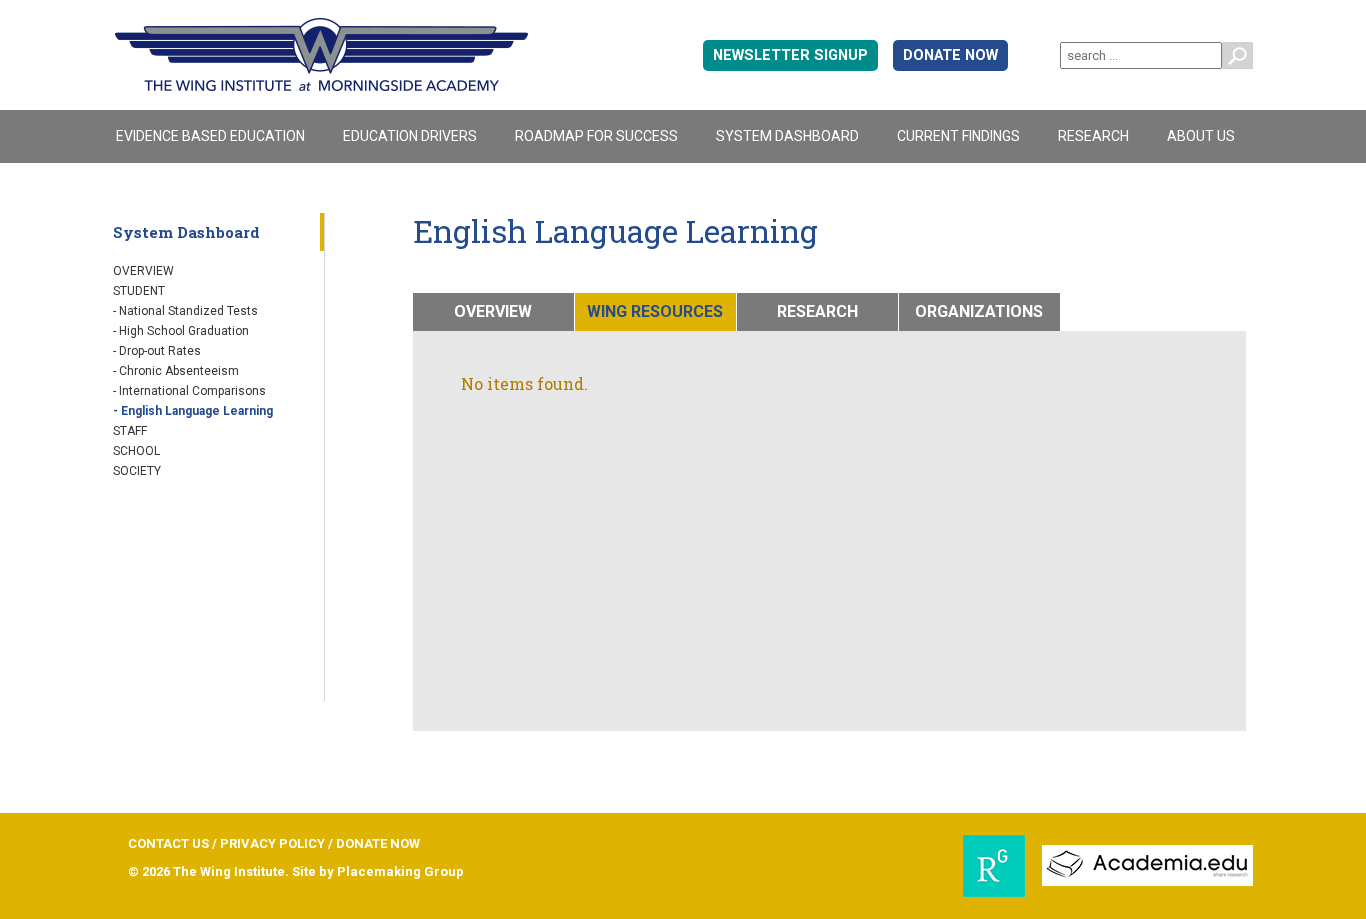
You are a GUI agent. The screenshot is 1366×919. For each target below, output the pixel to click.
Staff (130, 431)
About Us (1201, 136)
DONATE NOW (950, 55)
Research (1093, 136)
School (136, 451)
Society (137, 471)
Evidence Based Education (210, 136)
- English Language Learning (193, 411)
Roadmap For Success (596, 136)
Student (139, 291)
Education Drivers (410, 136)
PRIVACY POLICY (272, 843)
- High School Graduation (181, 331)
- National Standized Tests (185, 311)
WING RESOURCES (655, 311)
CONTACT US (168, 843)
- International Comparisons (189, 391)
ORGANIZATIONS (979, 311)
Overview (143, 271)
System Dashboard (787, 136)
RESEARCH (817, 311)
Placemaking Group (400, 871)
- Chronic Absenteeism (176, 371)
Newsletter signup (790, 55)
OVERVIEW (493, 311)
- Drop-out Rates (157, 351)
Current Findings (958, 136)
